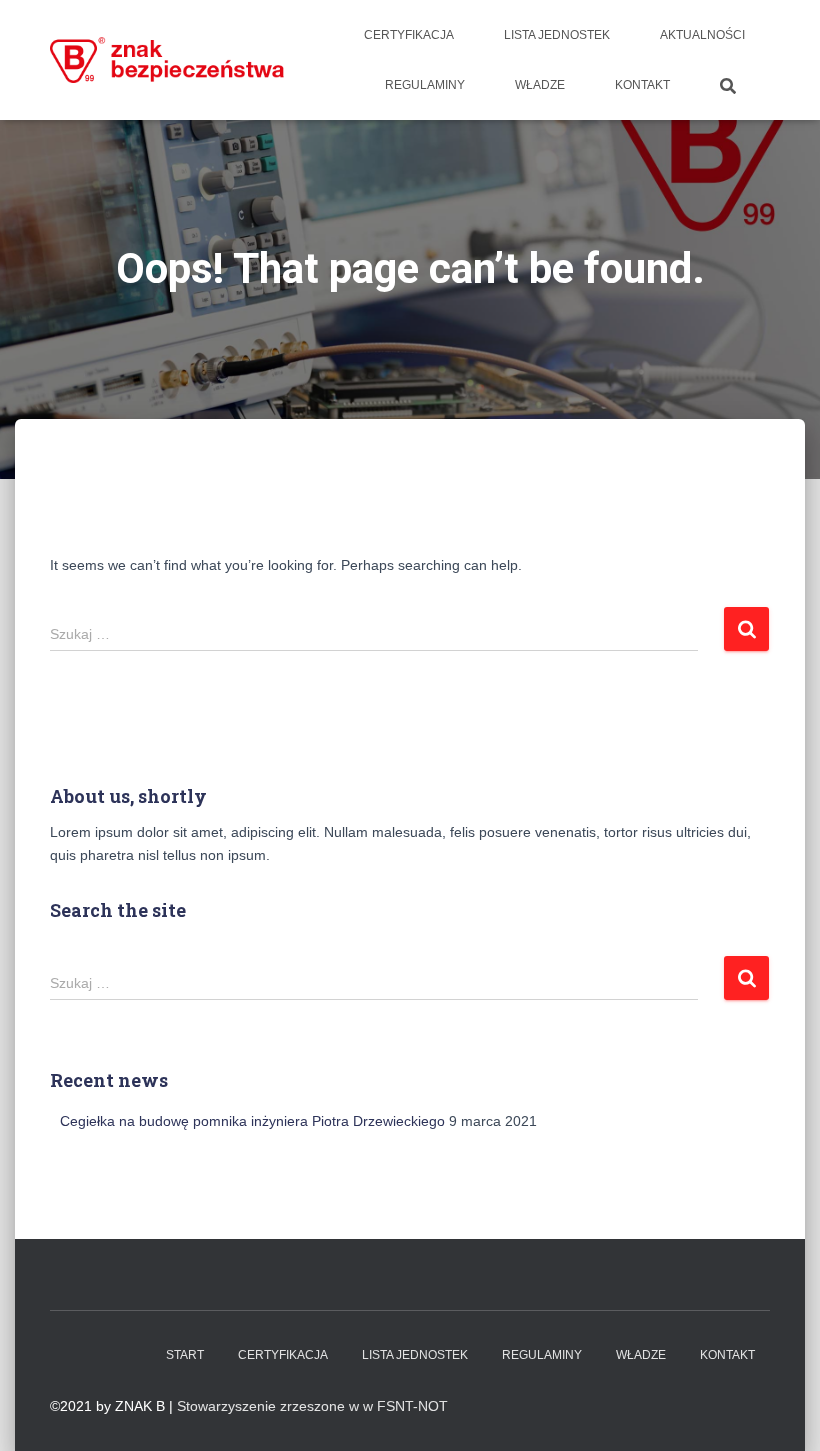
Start (185, 1355)
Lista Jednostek (557, 35)
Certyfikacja (409, 35)
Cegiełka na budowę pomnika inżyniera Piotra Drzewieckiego (252, 1121)
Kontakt (642, 85)
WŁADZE (540, 85)
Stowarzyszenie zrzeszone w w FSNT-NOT (312, 1406)
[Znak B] (167, 59)
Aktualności (702, 35)
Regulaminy (425, 85)
